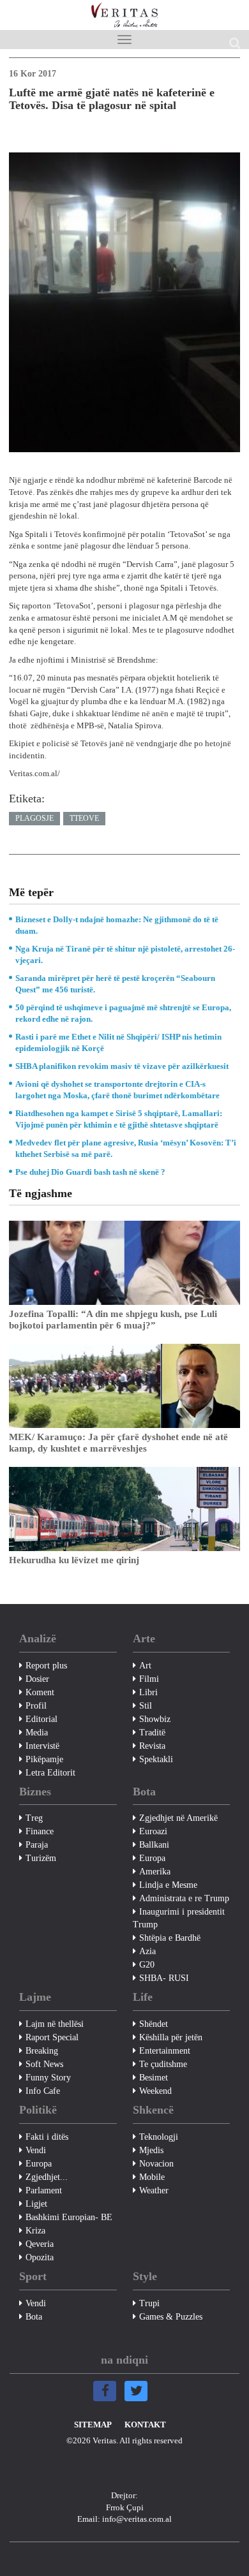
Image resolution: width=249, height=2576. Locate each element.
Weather (154, 2190)
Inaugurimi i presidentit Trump (179, 1918)
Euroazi (153, 1831)
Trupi (149, 2303)
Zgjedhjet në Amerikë (178, 1818)
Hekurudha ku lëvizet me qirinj (74, 1560)
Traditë (152, 1733)
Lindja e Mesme (168, 1885)
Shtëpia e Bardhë (170, 1938)
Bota (34, 2317)
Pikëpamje (44, 1759)
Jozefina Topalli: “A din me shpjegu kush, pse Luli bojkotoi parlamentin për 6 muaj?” (113, 1320)
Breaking (42, 2051)
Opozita (40, 2257)
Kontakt (145, 2425)
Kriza (35, 2231)
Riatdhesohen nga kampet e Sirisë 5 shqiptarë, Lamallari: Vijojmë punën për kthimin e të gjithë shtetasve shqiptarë (119, 1119)
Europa (152, 1858)
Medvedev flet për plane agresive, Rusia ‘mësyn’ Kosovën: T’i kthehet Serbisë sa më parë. (126, 1148)
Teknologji (159, 2137)
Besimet (154, 2078)
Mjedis (151, 2150)
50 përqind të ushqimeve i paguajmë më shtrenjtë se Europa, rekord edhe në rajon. (123, 1013)
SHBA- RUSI (164, 1978)
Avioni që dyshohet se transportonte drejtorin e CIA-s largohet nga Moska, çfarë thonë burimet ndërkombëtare (117, 1090)
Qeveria (40, 2244)
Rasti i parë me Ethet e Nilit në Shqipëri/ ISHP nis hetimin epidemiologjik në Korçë (118, 1042)
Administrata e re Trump (184, 1898)
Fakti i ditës (47, 2137)
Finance (40, 1831)
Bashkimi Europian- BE (69, 2217)
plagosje (34, 818)
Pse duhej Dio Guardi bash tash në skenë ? (90, 1172)
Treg (34, 1818)
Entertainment (165, 2051)
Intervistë (42, 1746)
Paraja (37, 1845)
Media (37, 1733)
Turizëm (41, 1858)
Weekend (155, 2091)
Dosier (37, 1679)
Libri (148, 1692)
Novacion (156, 2164)
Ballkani (154, 1845)
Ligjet (36, 2204)
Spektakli (156, 1759)
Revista (152, 1746)
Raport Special (52, 2037)
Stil (146, 1706)
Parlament (44, 2190)
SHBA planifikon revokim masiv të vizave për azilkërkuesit (122, 1066)
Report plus (46, 1666)
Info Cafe (43, 2091)
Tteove (84, 818)
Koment (40, 1692)
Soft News (44, 2064)
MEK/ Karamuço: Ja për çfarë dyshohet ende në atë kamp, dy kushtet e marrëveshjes (118, 1443)
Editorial (41, 1719)
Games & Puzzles (171, 2317)
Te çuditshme (163, 2064)
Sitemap (93, 2425)
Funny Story (48, 2078)
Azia (147, 1951)
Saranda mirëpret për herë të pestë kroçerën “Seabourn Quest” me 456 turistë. (115, 984)
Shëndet (154, 2024)
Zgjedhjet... (47, 2177)
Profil (36, 1706)
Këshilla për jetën (171, 2037)
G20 (147, 1965)
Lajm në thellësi (55, 2024)
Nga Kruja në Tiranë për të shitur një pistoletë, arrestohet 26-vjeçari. (125, 954)
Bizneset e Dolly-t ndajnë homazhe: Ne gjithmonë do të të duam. (117, 925)
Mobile (152, 2177)
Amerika (155, 1872)
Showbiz (155, 1719)
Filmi (149, 1679)
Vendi (36, 2150)
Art (145, 1666)
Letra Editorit (50, 1773)
